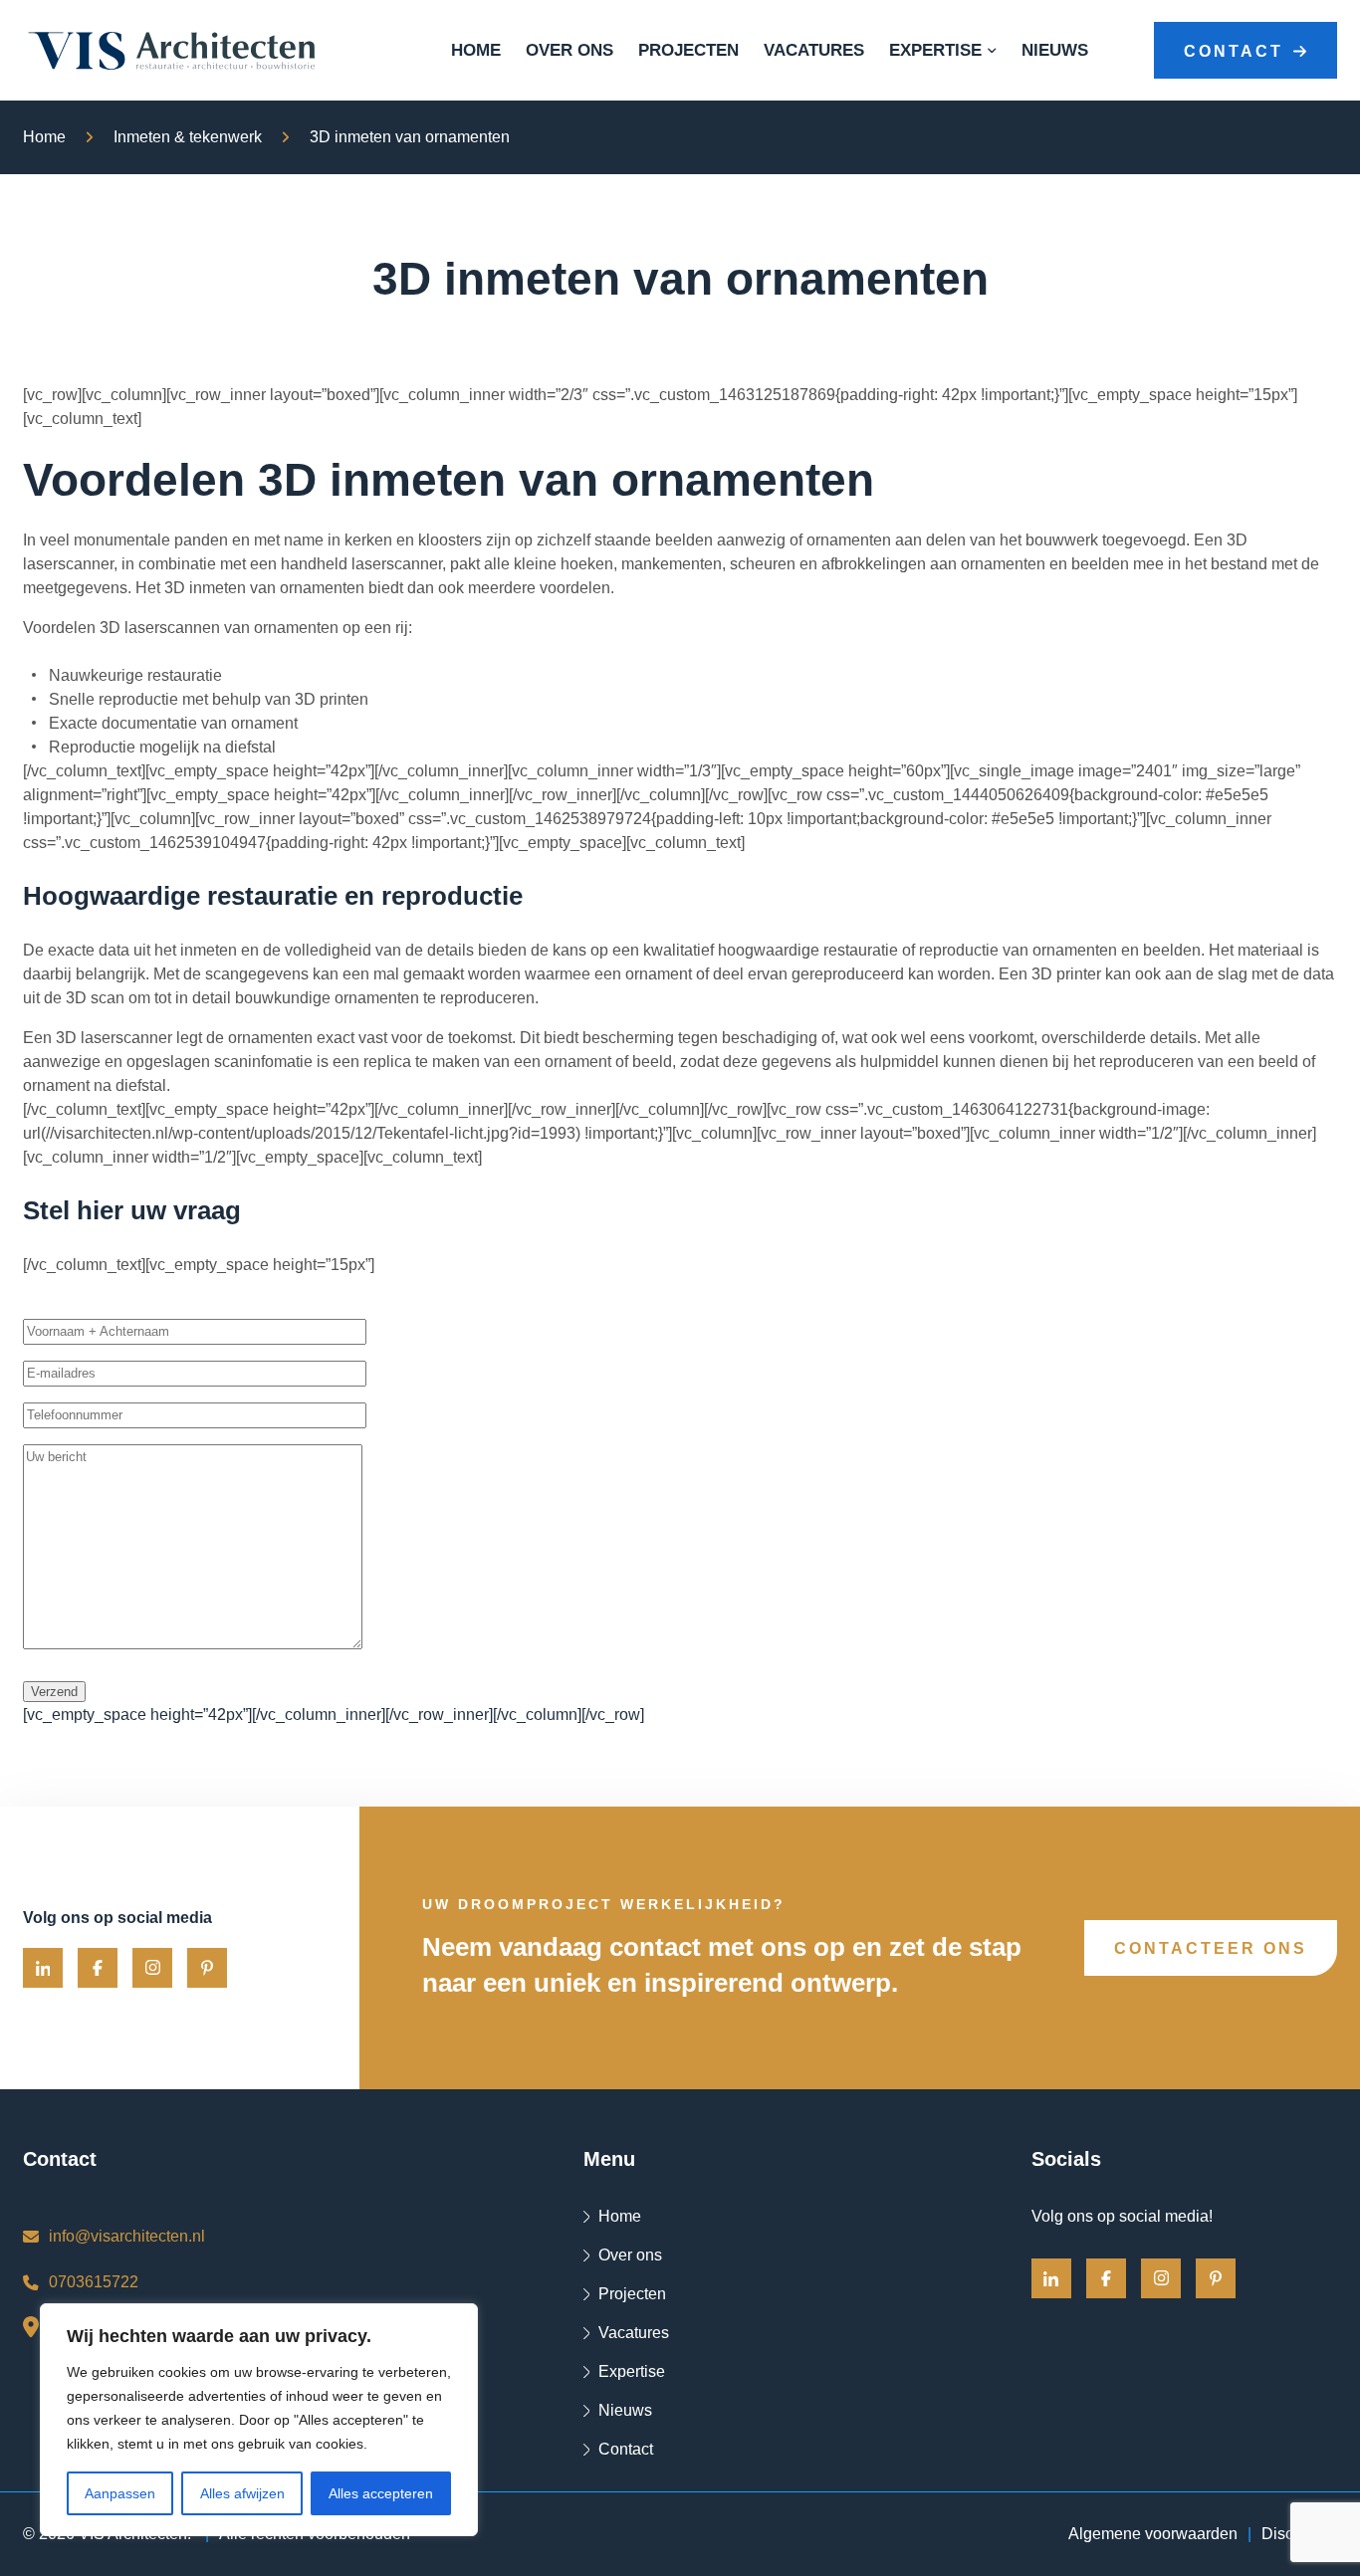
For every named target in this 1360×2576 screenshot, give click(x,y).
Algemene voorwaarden (1153, 2534)
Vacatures (814, 51)
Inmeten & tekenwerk (188, 137)
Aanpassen (120, 2493)
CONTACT (1234, 51)
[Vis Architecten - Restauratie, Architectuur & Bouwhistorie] (172, 51)
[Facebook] (98, 1968)
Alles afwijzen (242, 2493)
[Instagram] (152, 1968)
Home (476, 51)
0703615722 (94, 2282)
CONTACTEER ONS (1211, 1948)
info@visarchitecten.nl (127, 2236)
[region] (259, 2420)
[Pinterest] (207, 1968)
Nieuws (1055, 51)
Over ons (569, 51)
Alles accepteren (381, 2493)
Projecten (688, 51)
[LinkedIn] (43, 1968)
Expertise (935, 51)
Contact (626, 2449)
